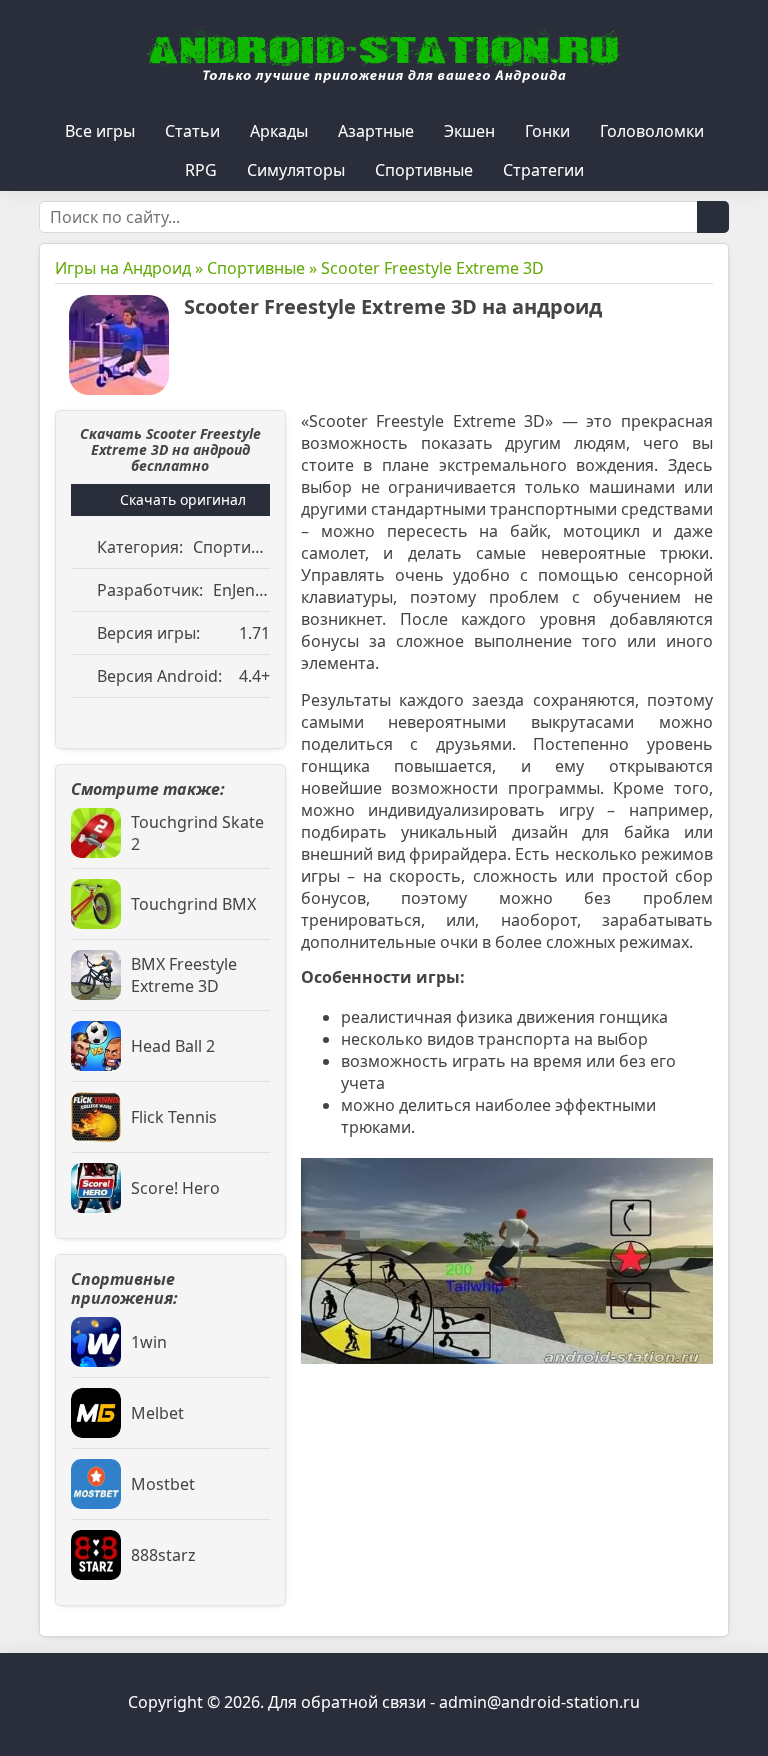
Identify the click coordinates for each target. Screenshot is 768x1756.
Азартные (376, 131)
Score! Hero (175, 1188)
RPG (201, 170)
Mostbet (163, 1484)
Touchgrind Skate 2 (197, 833)
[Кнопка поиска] (713, 217)
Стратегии (543, 170)
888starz (163, 1555)
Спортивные (424, 170)
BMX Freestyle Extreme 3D (184, 975)
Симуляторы (296, 170)
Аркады (279, 131)
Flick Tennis (174, 1117)
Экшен (469, 131)
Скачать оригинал (183, 499)
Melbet (157, 1413)
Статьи (192, 131)
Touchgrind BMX (193, 904)
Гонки (547, 131)
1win (149, 1342)
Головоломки (652, 131)
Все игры (100, 131)
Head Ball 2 (173, 1046)
